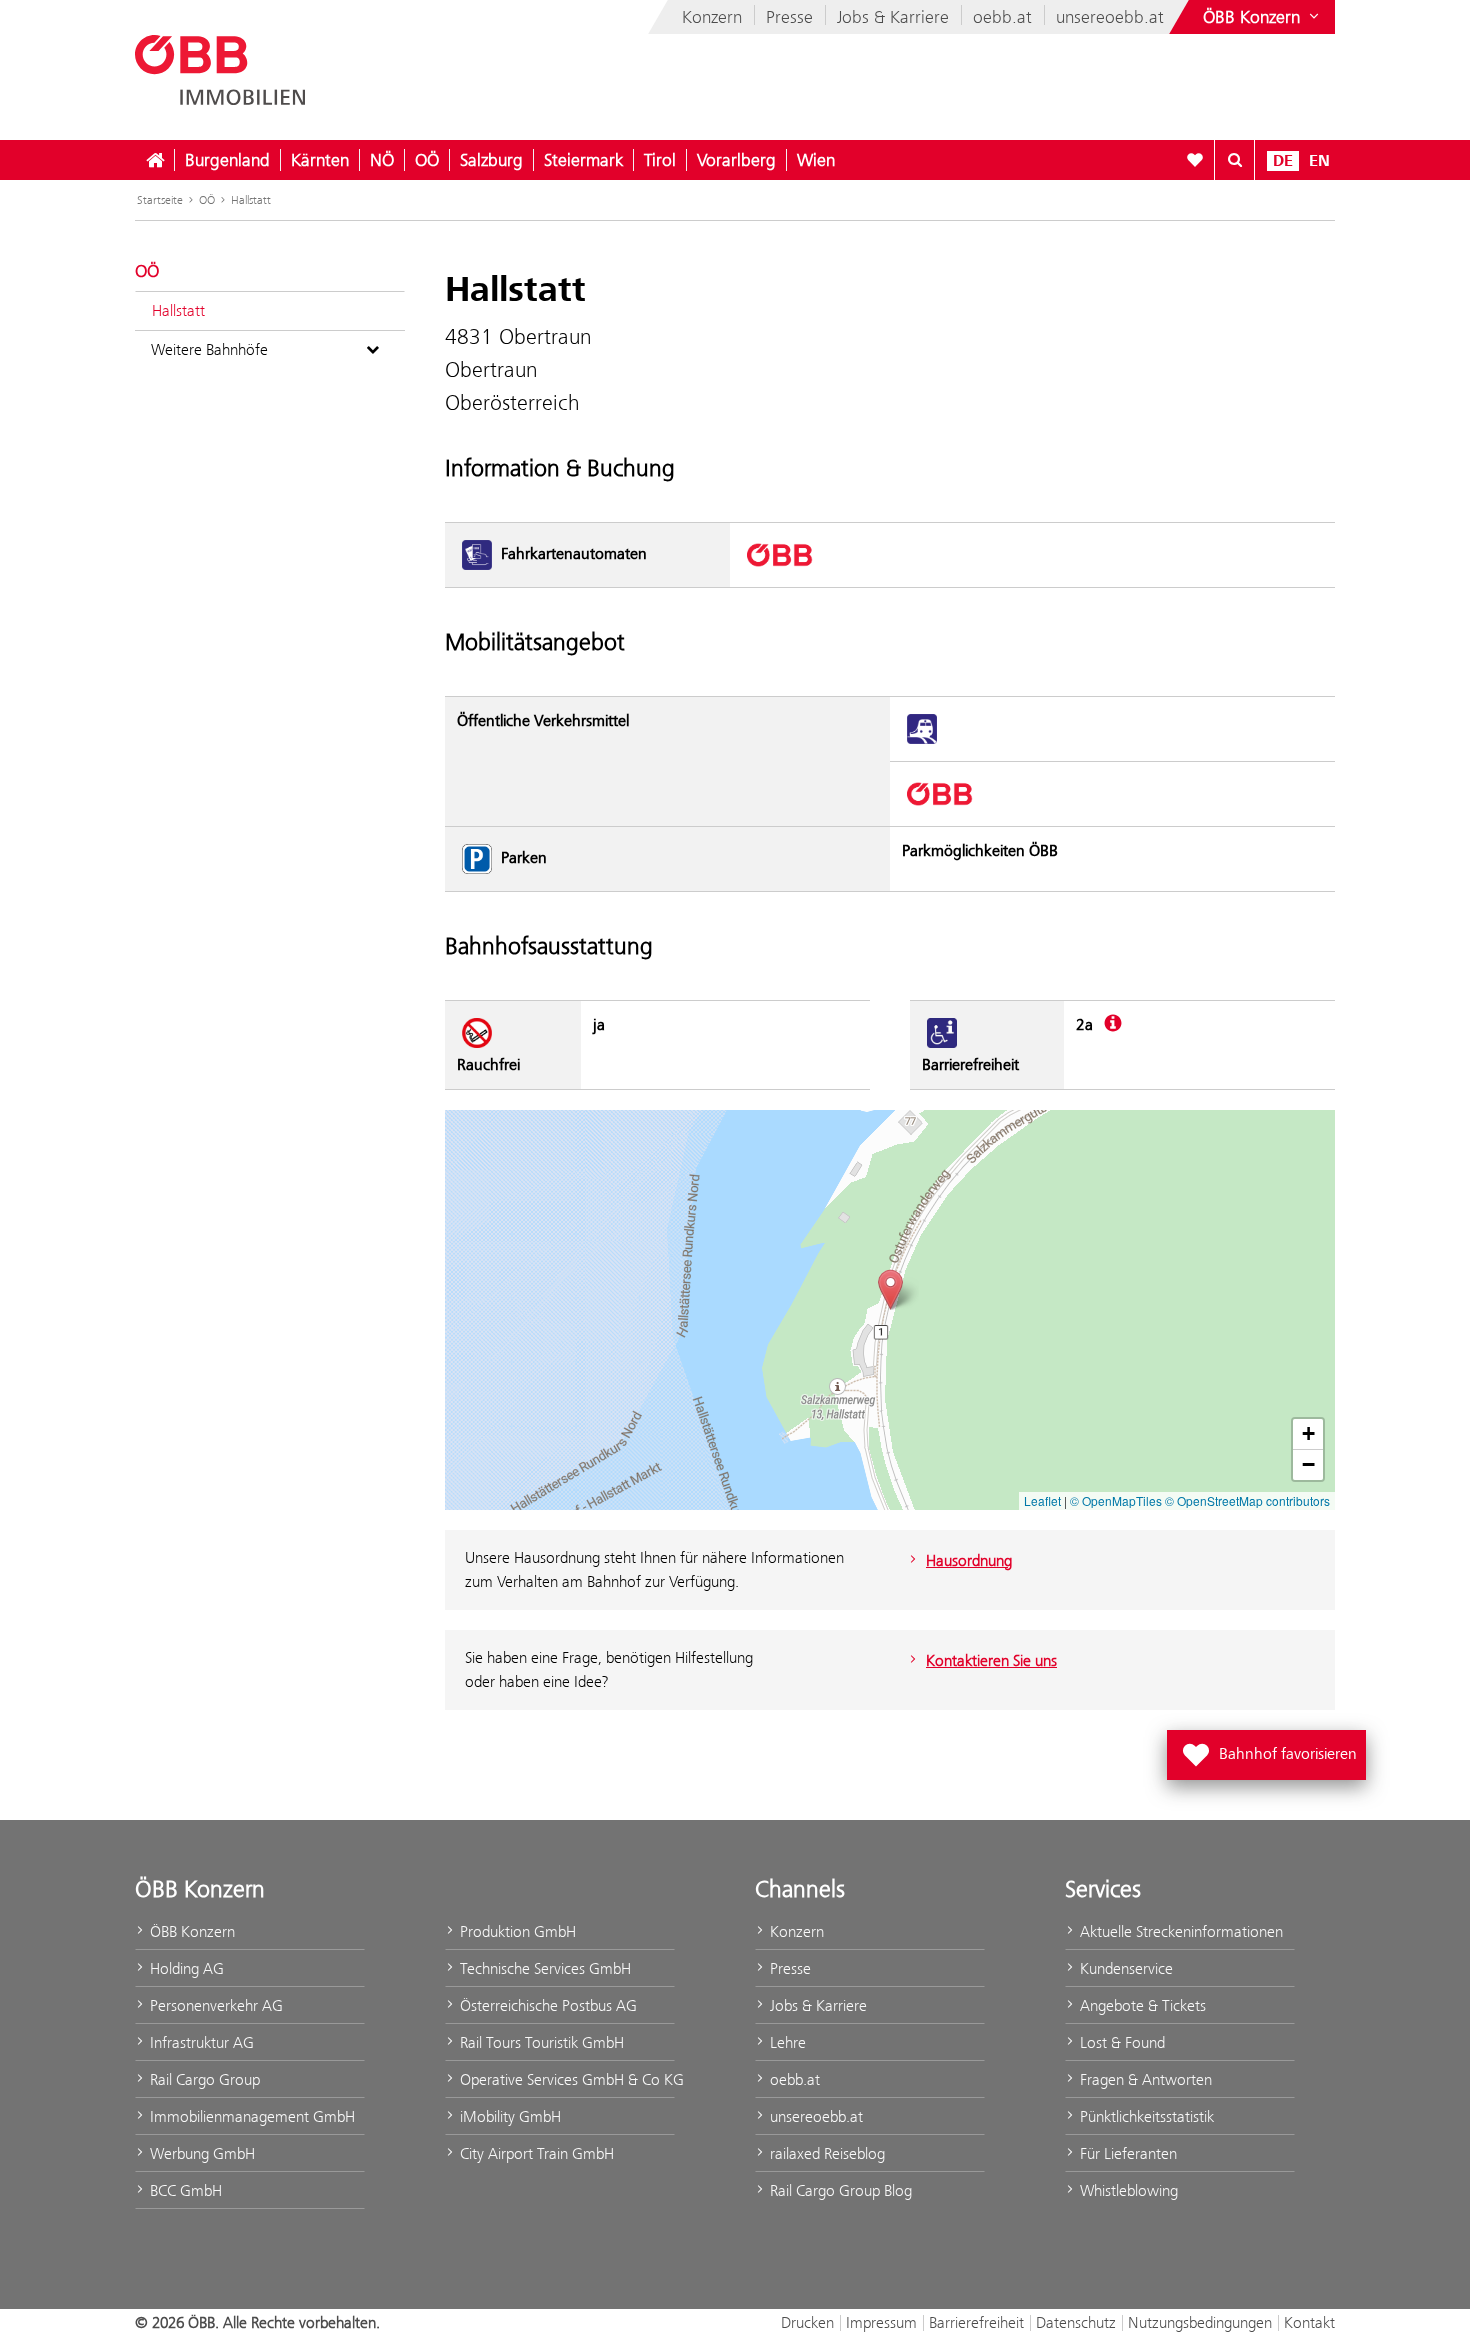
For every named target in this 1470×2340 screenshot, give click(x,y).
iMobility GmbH (508, 2116)
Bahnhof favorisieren (1270, 1749)
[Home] (155, 160)
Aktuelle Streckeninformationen (1179, 1931)
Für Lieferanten (1126, 2153)
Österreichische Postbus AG (546, 2005)
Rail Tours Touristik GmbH (540, 2042)
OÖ (427, 160)
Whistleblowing (1127, 2190)
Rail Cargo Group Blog (839, 2190)
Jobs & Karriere (893, 17)
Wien (816, 160)
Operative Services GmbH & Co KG (565, 2079)
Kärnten (320, 160)
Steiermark (583, 160)
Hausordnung (969, 1560)
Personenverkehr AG (214, 2005)
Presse (789, 17)
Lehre (786, 2042)
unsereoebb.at (1110, 17)
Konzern (712, 17)
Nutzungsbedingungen (1200, 2322)
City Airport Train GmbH (535, 2153)
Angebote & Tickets (1141, 2005)
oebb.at (1002, 17)
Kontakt (1309, 2322)
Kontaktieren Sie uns (991, 1660)
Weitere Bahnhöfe (209, 349)
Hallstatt (251, 200)
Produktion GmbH (516, 1931)
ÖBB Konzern (190, 1931)
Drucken (807, 2322)
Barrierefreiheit (976, 2322)
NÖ (382, 160)
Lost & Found (1120, 2042)
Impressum (881, 2322)
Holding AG (185, 1968)
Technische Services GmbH (543, 1968)
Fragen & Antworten (1144, 2079)
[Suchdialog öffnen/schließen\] (1235, 160)
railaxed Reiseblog (825, 2153)
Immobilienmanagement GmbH (250, 2116)
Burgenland (227, 160)
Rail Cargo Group (203, 2079)
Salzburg (491, 160)
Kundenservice (1124, 1968)
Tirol (660, 160)
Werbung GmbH (200, 2153)
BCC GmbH (184, 2190)
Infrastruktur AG (200, 2042)
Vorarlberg (736, 160)
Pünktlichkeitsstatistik (1145, 2116)
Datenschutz (1076, 2322)
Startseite (160, 200)
